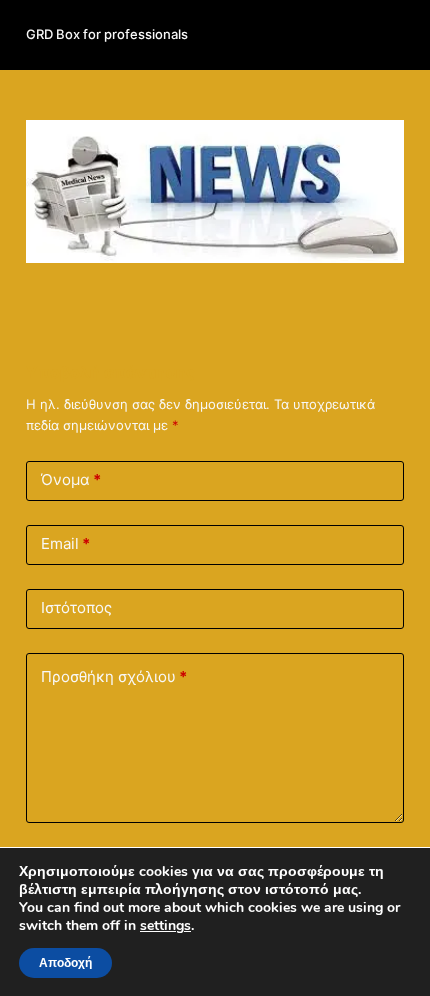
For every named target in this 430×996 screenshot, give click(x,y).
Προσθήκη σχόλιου (114, 676)
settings (165, 926)
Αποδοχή (65, 963)
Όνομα (71, 479)
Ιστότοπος (76, 607)
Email (65, 543)
